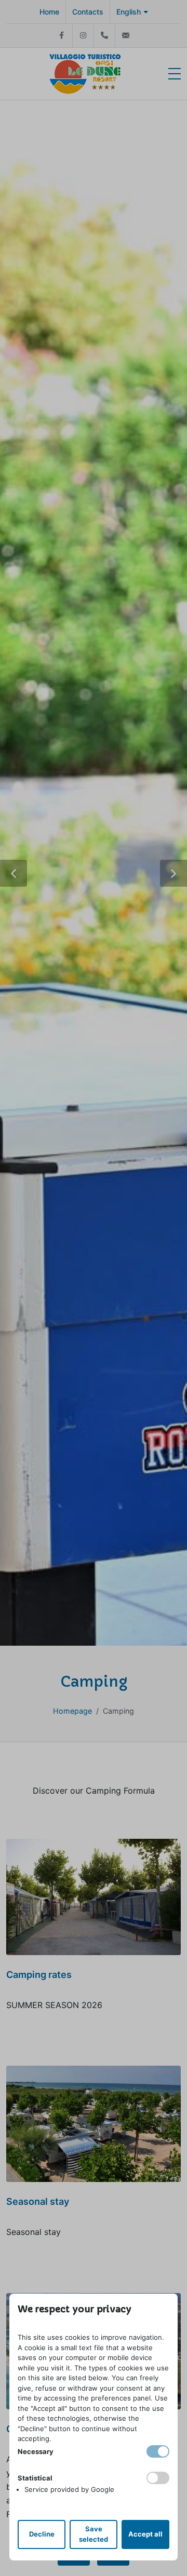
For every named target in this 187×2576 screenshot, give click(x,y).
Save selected (94, 2534)
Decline (42, 2534)
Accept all (145, 2534)
